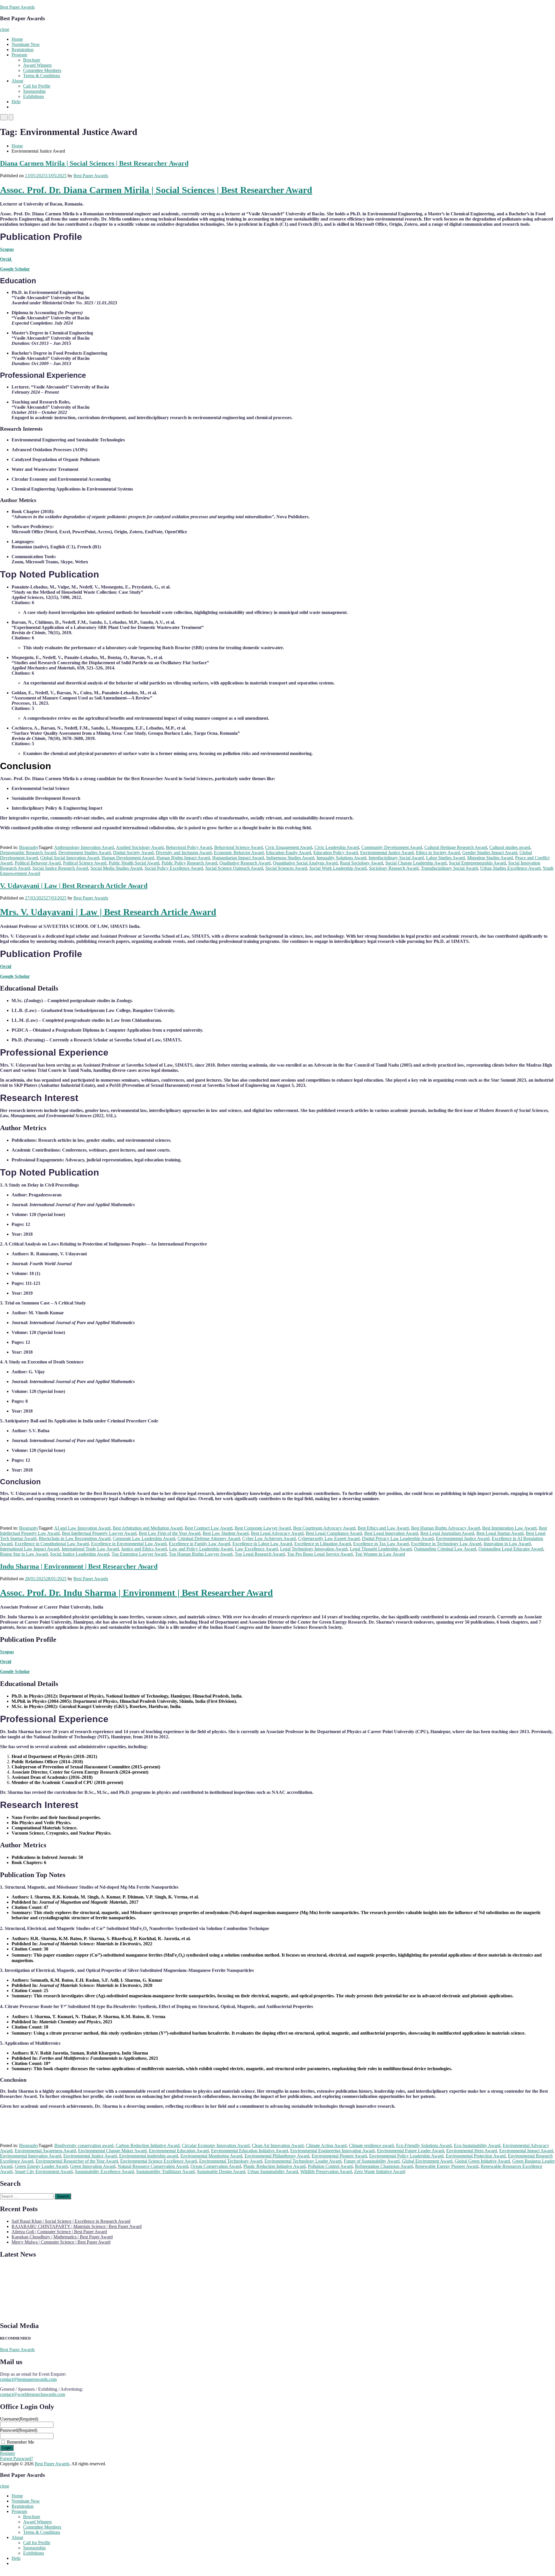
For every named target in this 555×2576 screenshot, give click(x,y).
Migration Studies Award (490, 858)
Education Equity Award (288, 853)
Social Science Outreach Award (234, 868)
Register (8, 2453)
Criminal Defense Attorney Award (209, 1538)
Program (19, 55)
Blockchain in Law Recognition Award (75, 1538)
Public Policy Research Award (189, 863)
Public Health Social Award (134, 863)
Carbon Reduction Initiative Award (148, 2145)
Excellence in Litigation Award (323, 1544)
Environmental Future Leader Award (410, 2151)
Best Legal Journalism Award (447, 1533)
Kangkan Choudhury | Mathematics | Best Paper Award (62, 2237)
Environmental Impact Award (526, 2151)
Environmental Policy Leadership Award (406, 2156)
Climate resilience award (371, 2145)
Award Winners (37, 65)
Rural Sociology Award (361, 863)
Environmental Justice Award (387, 853)
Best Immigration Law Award (509, 1528)
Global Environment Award (427, 2161)
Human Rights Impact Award (183, 858)
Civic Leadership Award (337, 847)
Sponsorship (34, 91)
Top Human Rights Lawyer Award (201, 1554)
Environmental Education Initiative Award (249, 2151)
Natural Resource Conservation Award (153, 2166)
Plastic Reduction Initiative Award (274, 2166)
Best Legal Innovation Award (391, 1533)
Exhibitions (34, 96)
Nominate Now (26, 44)
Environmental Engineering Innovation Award (332, 2151)
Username (19, 2419)
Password (19, 2430)
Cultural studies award (510, 847)
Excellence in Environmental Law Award (129, 1544)
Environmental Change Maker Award (112, 2151)
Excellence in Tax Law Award (381, 1544)
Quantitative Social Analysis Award (305, 863)
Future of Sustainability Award (372, 2161)
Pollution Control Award (330, 2166)
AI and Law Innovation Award (82, 1528)
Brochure (32, 60)
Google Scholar (15, 269)
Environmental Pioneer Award (339, 2156)
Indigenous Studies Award (290, 858)
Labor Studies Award (445, 858)
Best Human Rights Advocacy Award (445, 1528)
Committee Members (42, 70)
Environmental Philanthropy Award (277, 2156)
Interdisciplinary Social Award (396, 858)
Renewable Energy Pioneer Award (447, 2166)
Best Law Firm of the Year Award (170, 1533)
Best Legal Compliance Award (334, 1533)
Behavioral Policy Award (189, 847)
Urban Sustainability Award (273, 2171)
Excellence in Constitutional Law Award (52, 1544)
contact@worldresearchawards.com (33, 2394)
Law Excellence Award (256, 1549)
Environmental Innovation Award (30, 2156)
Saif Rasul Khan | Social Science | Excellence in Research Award (71, 2221)
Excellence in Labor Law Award (262, 1544)
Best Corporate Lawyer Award (263, 1528)
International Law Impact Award (30, 1549)
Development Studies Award (85, 853)
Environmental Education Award (179, 2151)
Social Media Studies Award (116, 868)
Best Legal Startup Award (500, 1533)
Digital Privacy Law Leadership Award (398, 1538)
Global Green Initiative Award (482, 2161)
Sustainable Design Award (221, 2171)
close (5, 29)
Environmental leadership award (149, 2156)
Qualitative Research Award (245, 863)
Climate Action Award (326, 2145)
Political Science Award (85, 863)
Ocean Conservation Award (216, 2166)
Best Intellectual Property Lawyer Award (99, 1533)
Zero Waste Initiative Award (380, 2171)
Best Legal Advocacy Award (277, 1533)
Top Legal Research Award (260, 1554)
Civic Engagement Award (289, 847)
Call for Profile (37, 86)
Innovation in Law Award (507, 1544)
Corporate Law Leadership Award (144, 1538)
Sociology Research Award (394, 868)
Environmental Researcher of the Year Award (77, 2161)
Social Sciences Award (286, 868)
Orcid (6, 259)
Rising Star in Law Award (24, 1554)
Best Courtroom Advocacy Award (324, 1528)
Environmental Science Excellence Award (159, 2161)
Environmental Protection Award (476, 2156)
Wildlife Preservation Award (326, 2171)
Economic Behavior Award (239, 853)
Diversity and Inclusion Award (184, 853)
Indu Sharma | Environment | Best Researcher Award (79, 1566)
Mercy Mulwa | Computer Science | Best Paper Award (61, 2242)
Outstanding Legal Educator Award (511, 1549)
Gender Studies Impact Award (490, 853)
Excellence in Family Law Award (199, 1544)
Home (17, 39)
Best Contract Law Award (209, 1528)
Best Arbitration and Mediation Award (148, 1528)
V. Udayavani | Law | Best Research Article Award (74, 886)
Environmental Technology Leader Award (303, 2161)
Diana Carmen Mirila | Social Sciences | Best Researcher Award (94, 163)
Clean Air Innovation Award (278, 2145)
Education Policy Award (336, 853)
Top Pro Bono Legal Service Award (320, 1554)
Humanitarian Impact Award (238, 858)
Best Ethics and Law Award (383, 1528)
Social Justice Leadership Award (80, 1554)
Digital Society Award (133, 853)
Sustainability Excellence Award (104, 2171)
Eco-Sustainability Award (477, 2145)
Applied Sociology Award (140, 847)
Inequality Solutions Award (341, 858)
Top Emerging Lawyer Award (139, 1554)
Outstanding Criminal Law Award (445, 1549)
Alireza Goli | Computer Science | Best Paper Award (59, 2232)
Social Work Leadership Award (338, 868)
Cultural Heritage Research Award (456, 847)
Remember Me (21, 2442)
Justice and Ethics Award (144, 1549)
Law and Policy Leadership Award (201, 1549)
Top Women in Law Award (380, 1554)
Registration (23, 50)
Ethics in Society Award (438, 853)
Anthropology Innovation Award (84, 847)
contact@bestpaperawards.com (28, 2379)
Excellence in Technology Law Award (446, 1544)
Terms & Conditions (42, 76)
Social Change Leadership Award (416, 863)
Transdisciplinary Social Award (449, 868)
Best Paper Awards (17, 7)
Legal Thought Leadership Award (381, 1549)
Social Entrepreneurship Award (477, 863)
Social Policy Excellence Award (174, 868)
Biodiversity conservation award (84, 2145)
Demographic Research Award (28, 853)
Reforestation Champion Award (384, 2166)
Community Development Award (392, 847)
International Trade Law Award (90, 1549)
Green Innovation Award (93, 2166)
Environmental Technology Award (231, 2161)
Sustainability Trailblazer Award (165, 2171)
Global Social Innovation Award (70, 858)
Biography (29, 847)
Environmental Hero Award (472, 2151)
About (17, 81)
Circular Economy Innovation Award (216, 2145)
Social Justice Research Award (60, 868)
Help (16, 102)
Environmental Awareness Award (45, 2151)
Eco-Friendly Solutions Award (424, 2145)
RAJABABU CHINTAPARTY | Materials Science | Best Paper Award (77, 2226)
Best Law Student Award (226, 1533)
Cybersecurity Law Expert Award (329, 1538)
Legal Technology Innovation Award (314, 1549)
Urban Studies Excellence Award (510, 868)
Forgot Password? (16, 2459)
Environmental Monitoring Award (211, 2156)
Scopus (7, 249)
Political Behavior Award (38, 863)
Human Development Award (128, 858)
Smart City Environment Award (44, 2171)
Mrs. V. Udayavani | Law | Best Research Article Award (108, 912)
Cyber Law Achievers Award (269, 1538)
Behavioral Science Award (238, 847)
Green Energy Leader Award (41, 2166)
